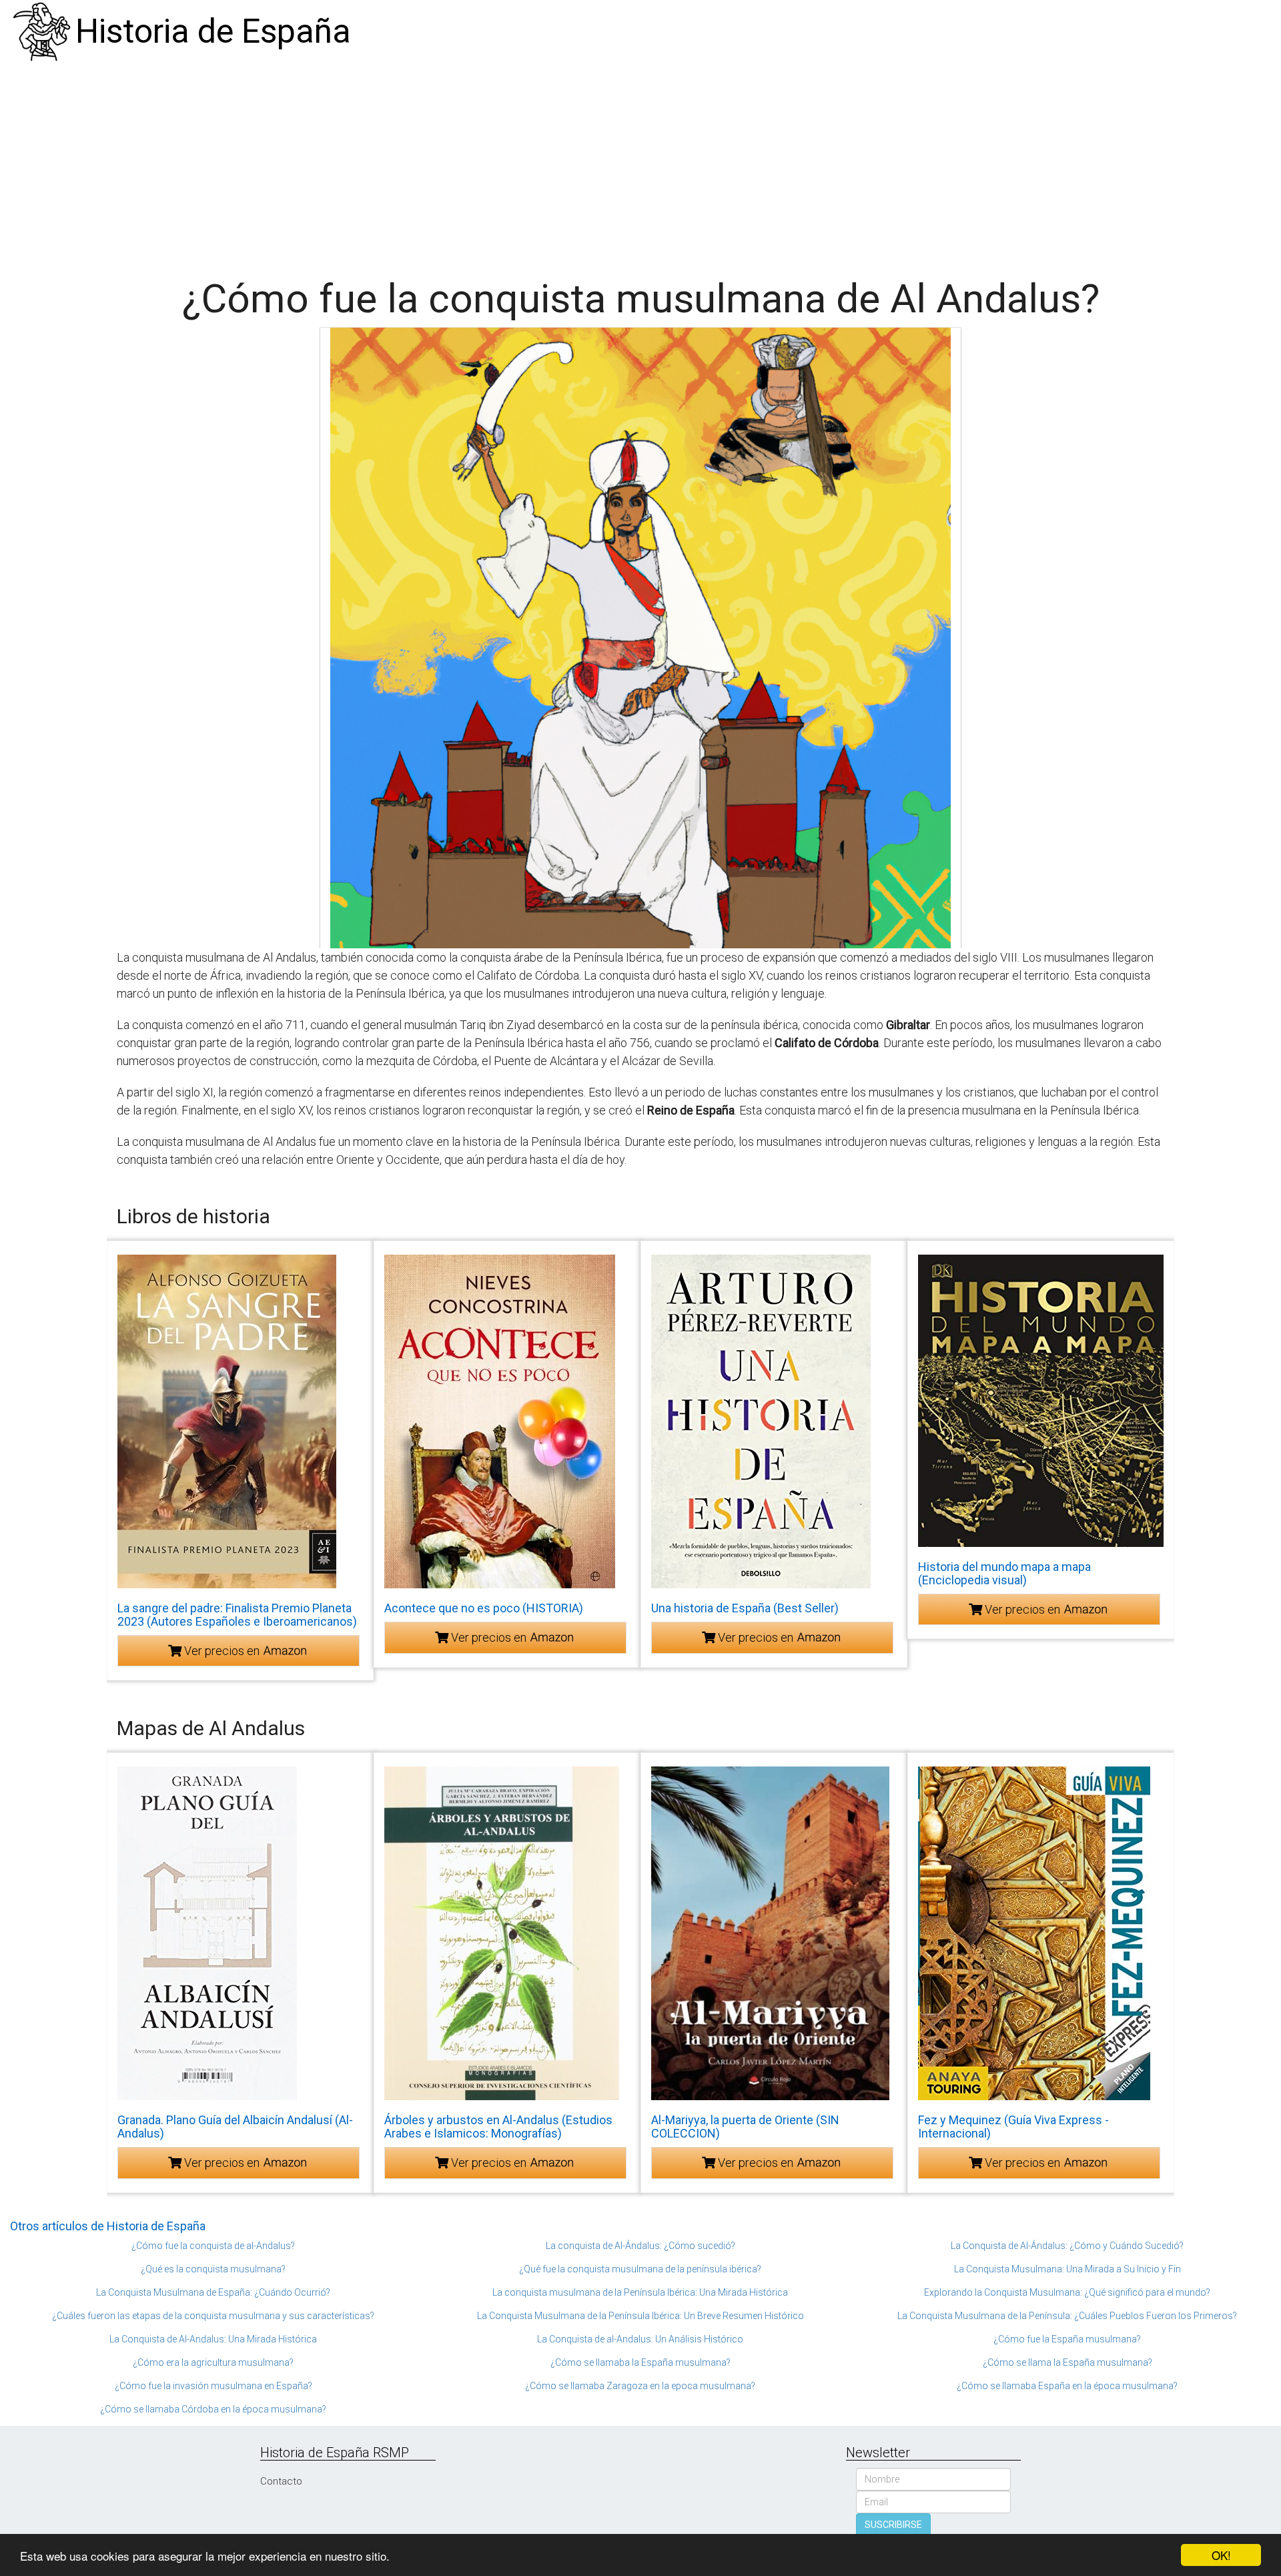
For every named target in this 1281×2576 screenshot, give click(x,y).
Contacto (281, 2481)
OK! (1221, 2555)
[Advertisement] (640, 164)
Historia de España (213, 31)
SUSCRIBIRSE (893, 2525)
